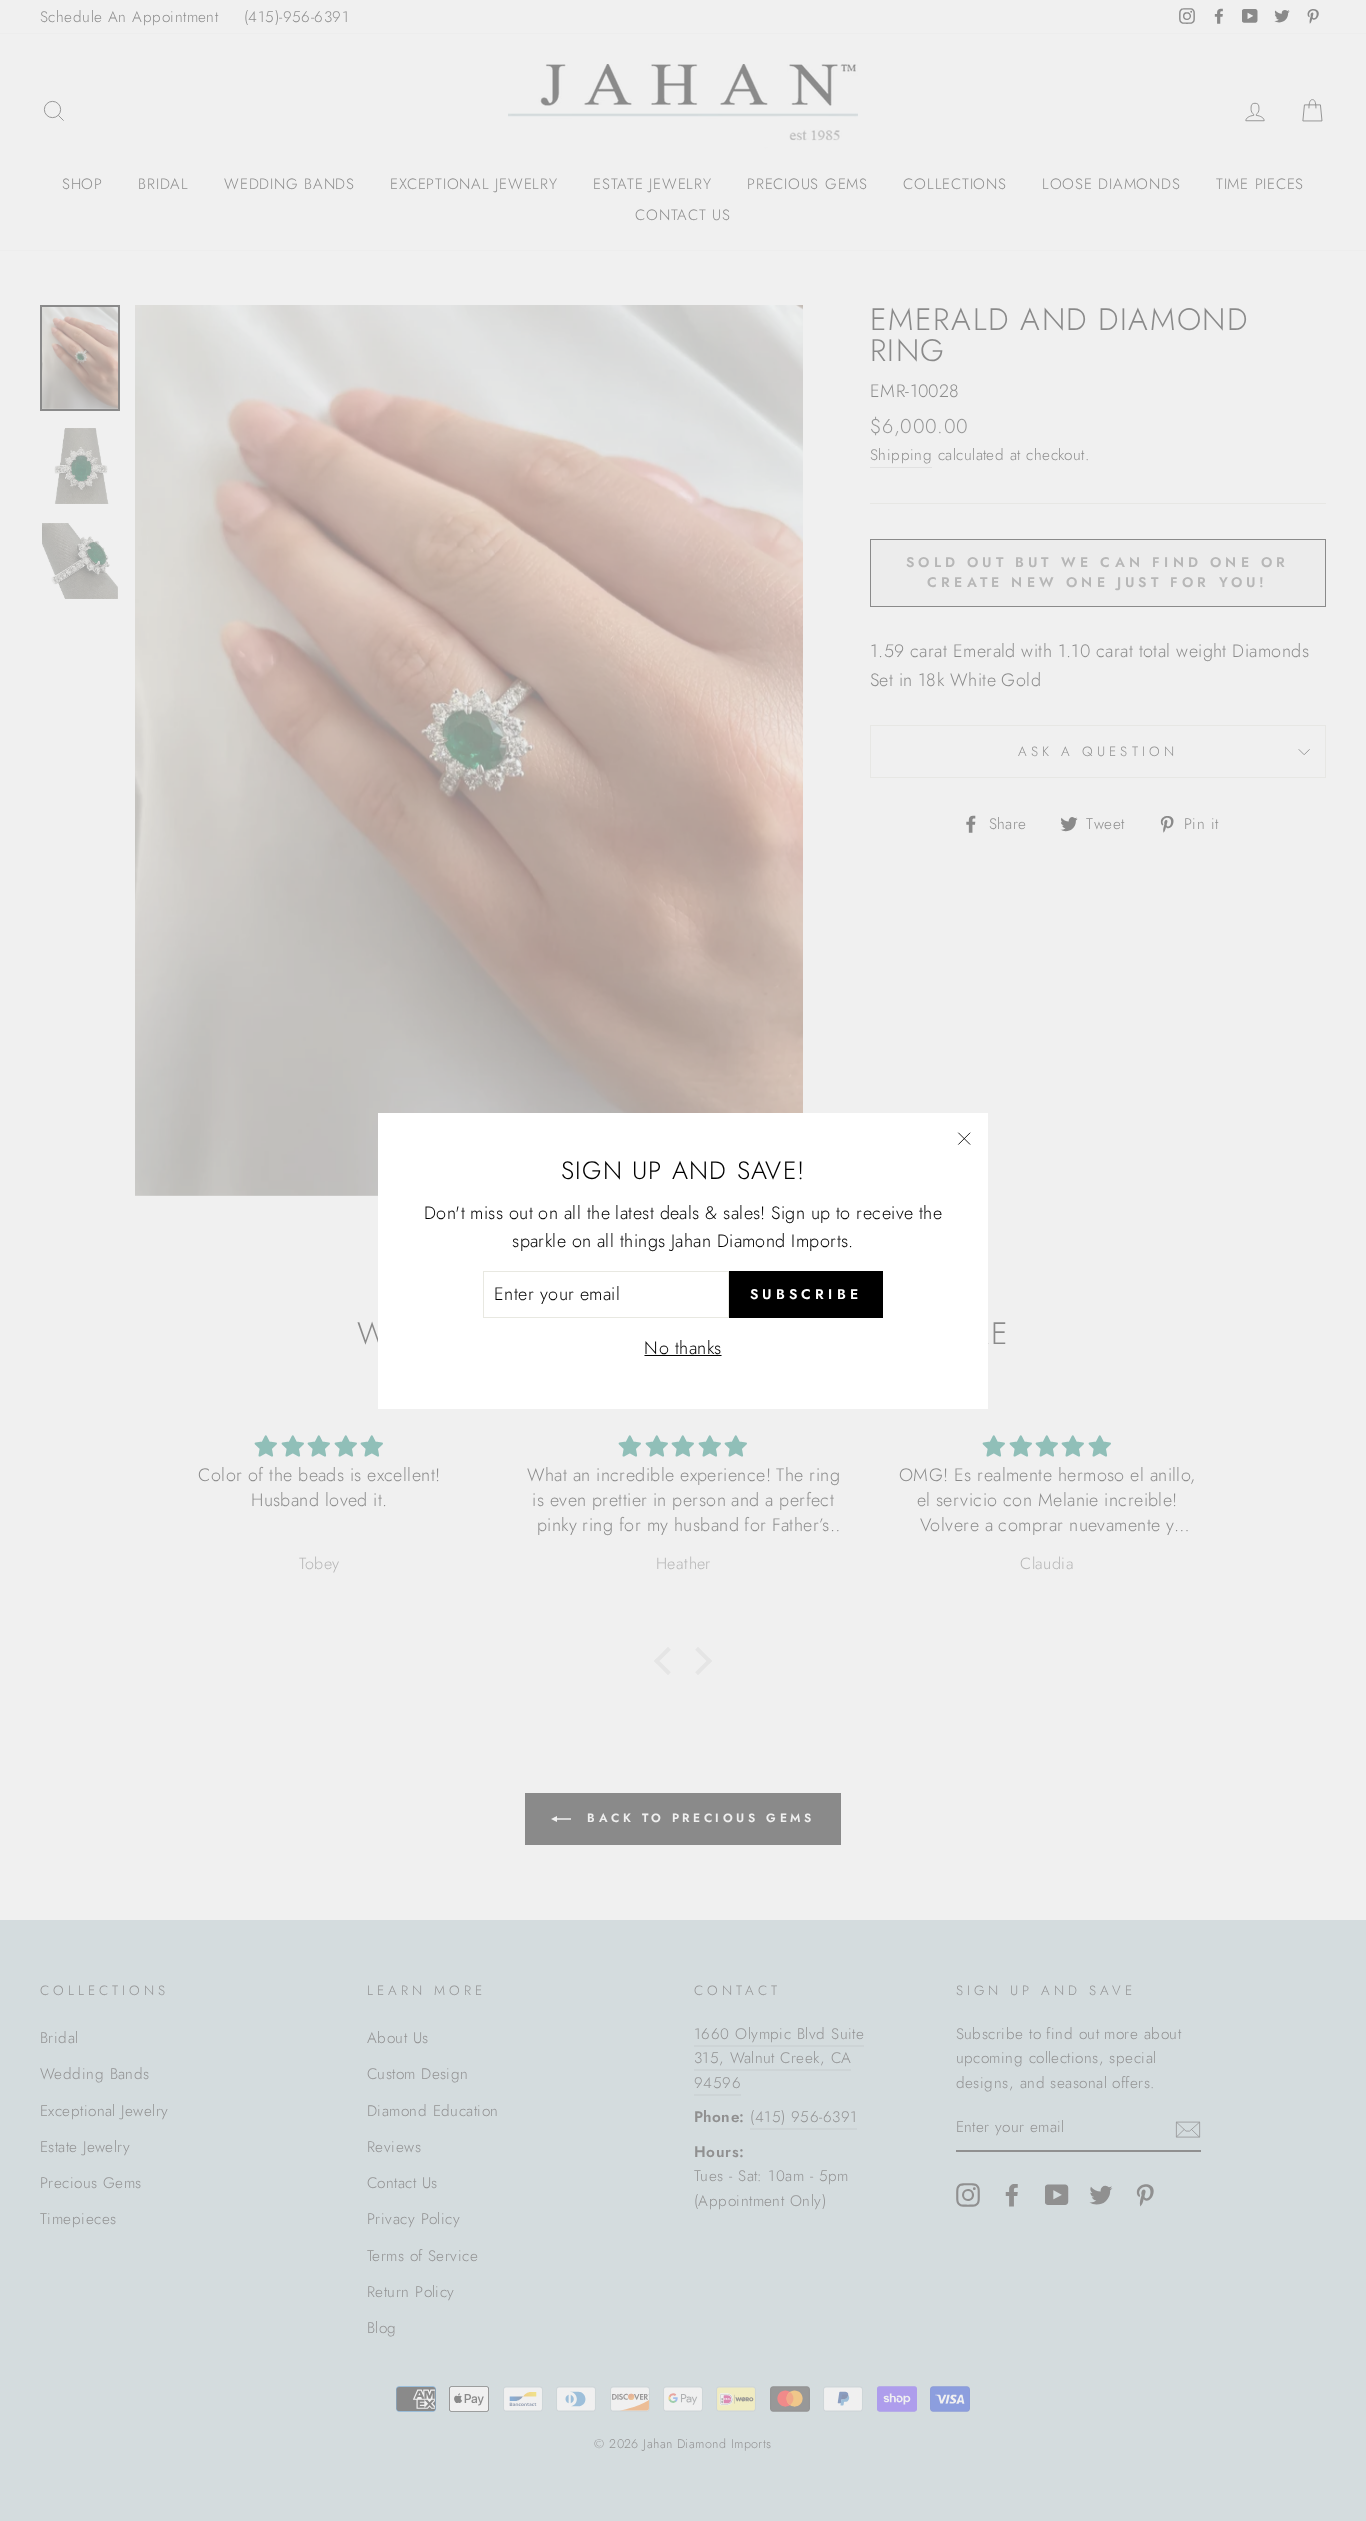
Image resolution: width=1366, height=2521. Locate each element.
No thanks (682, 1347)
